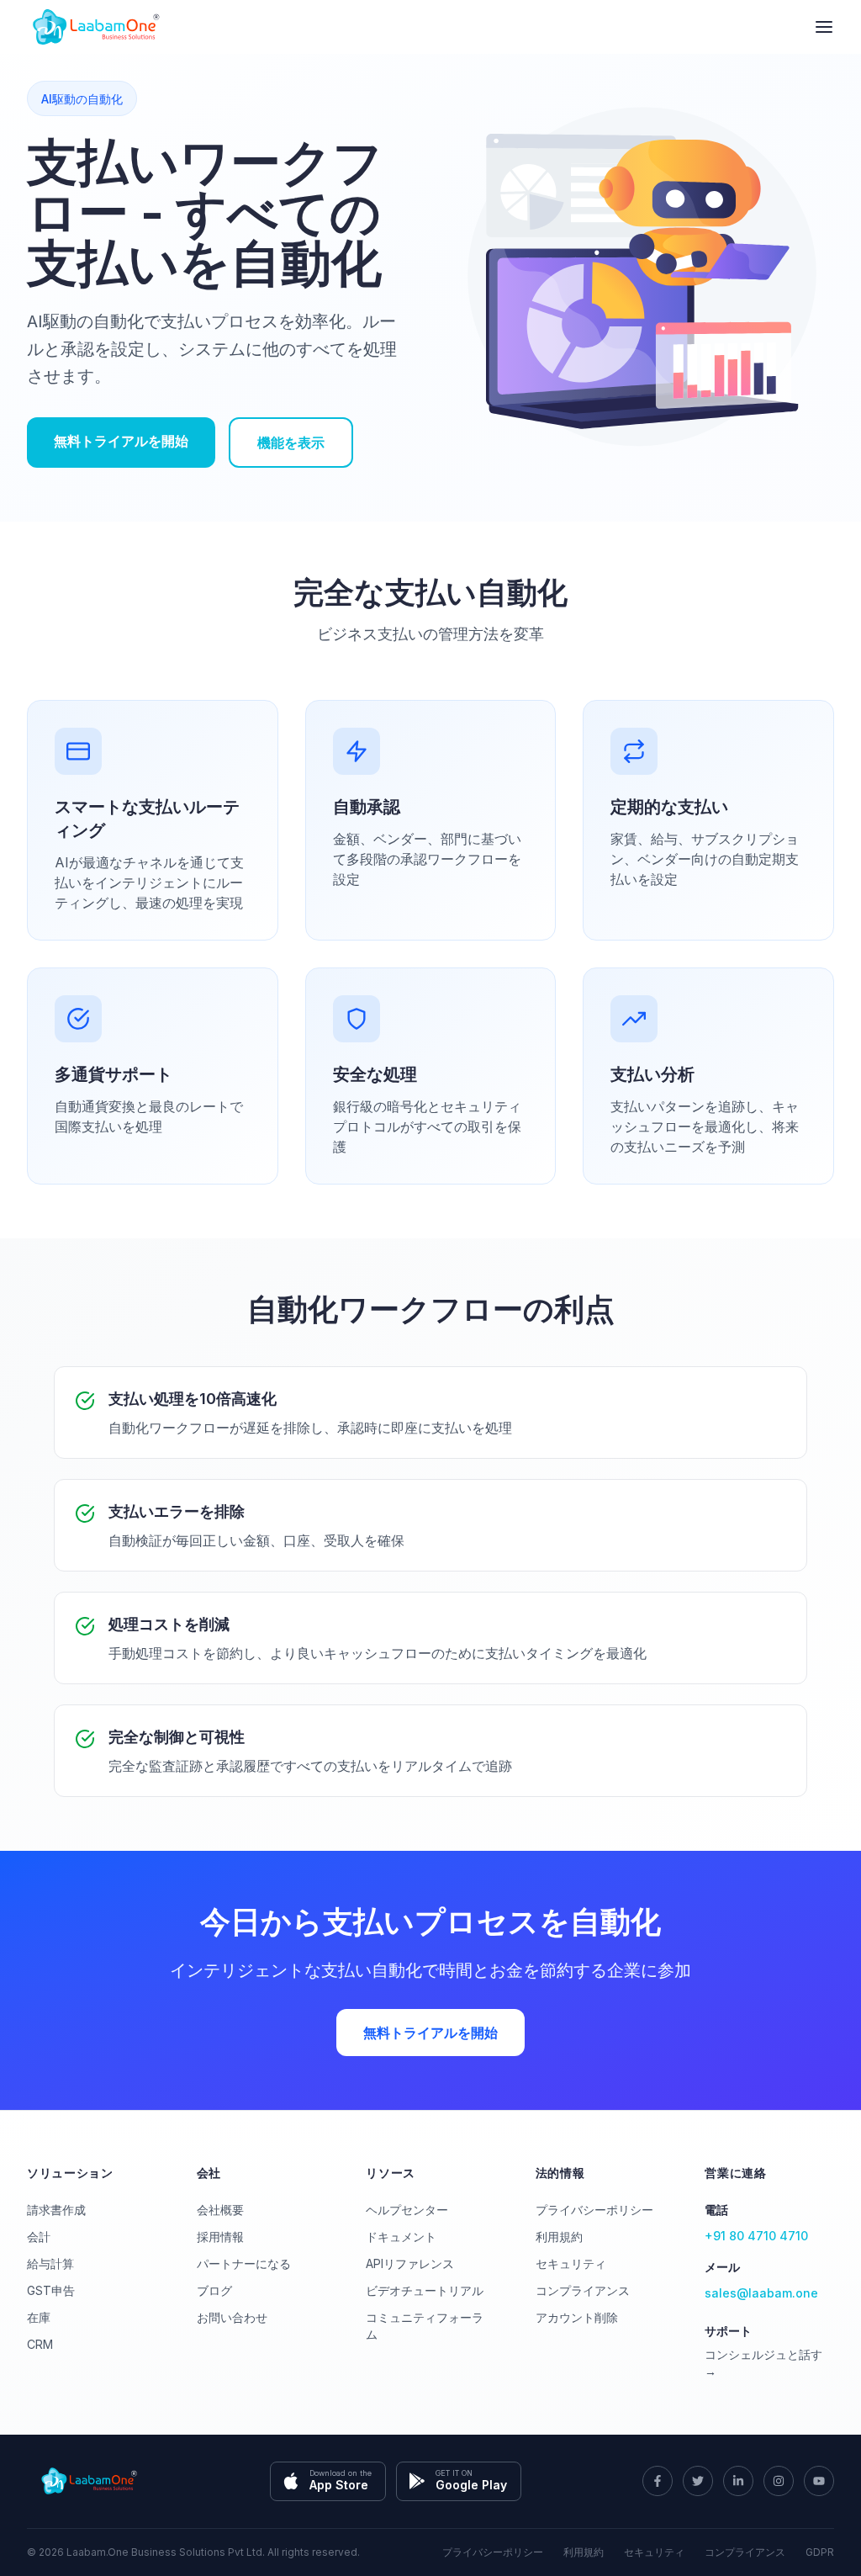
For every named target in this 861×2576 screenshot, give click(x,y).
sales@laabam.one (761, 2293)
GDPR (820, 2552)
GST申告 (51, 2290)
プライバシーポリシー (594, 2210)
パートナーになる (244, 2263)
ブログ (214, 2290)
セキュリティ (571, 2263)
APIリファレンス (410, 2263)
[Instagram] (779, 2481)
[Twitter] (698, 2481)
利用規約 (559, 2237)
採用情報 (220, 2237)
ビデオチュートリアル (425, 2290)
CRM (40, 2344)
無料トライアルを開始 (121, 441)
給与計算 (50, 2263)
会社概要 (220, 2210)
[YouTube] (819, 2481)
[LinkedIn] (738, 2481)
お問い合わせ (232, 2317)
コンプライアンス (583, 2290)
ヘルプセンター (407, 2210)
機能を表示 (291, 443)
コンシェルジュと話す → (763, 2363)
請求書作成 (56, 2210)
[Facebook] (658, 2481)
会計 (39, 2237)
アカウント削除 (577, 2317)
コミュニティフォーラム (425, 2326)
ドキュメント (401, 2237)
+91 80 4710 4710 (756, 2236)
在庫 (39, 2317)
